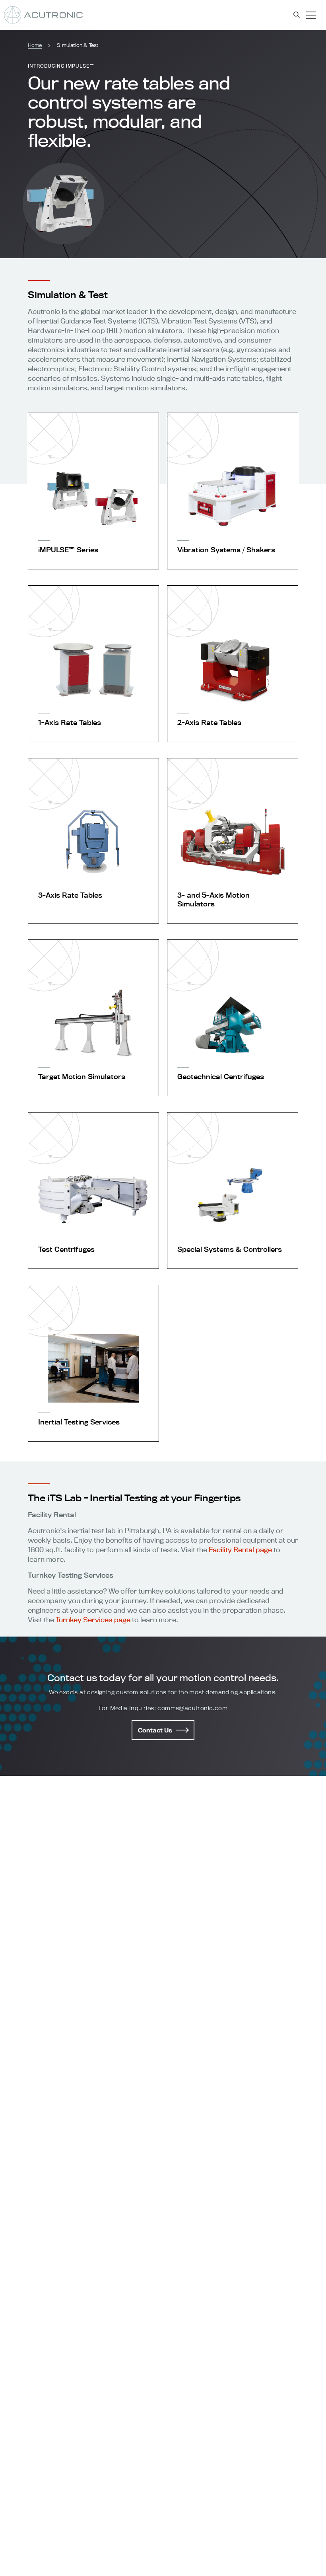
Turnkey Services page (93, 1620)
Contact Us (155, 1730)
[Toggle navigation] (311, 15)
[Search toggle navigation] (297, 15)
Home (35, 45)
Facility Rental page (240, 1550)
